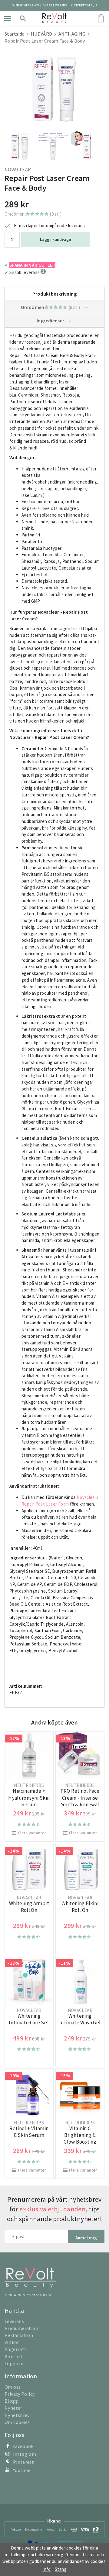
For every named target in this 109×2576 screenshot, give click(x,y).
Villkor (12, 2342)
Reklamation (19, 2335)
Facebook (23, 2446)
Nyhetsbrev (17, 2415)
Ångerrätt (15, 2349)
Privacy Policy (20, 2394)
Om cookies (17, 2422)
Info (47, 2569)
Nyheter (13, 2408)
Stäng (61, 2569)
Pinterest (23, 2462)
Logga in (14, 2363)
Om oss (13, 2387)
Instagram (25, 2454)
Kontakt (14, 2356)
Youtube (22, 2470)
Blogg (11, 2401)
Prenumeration (21, 2328)
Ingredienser (51, 321)
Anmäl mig (86, 2238)
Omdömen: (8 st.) (33, 214)
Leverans (14, 2321)
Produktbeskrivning (54, 294)
